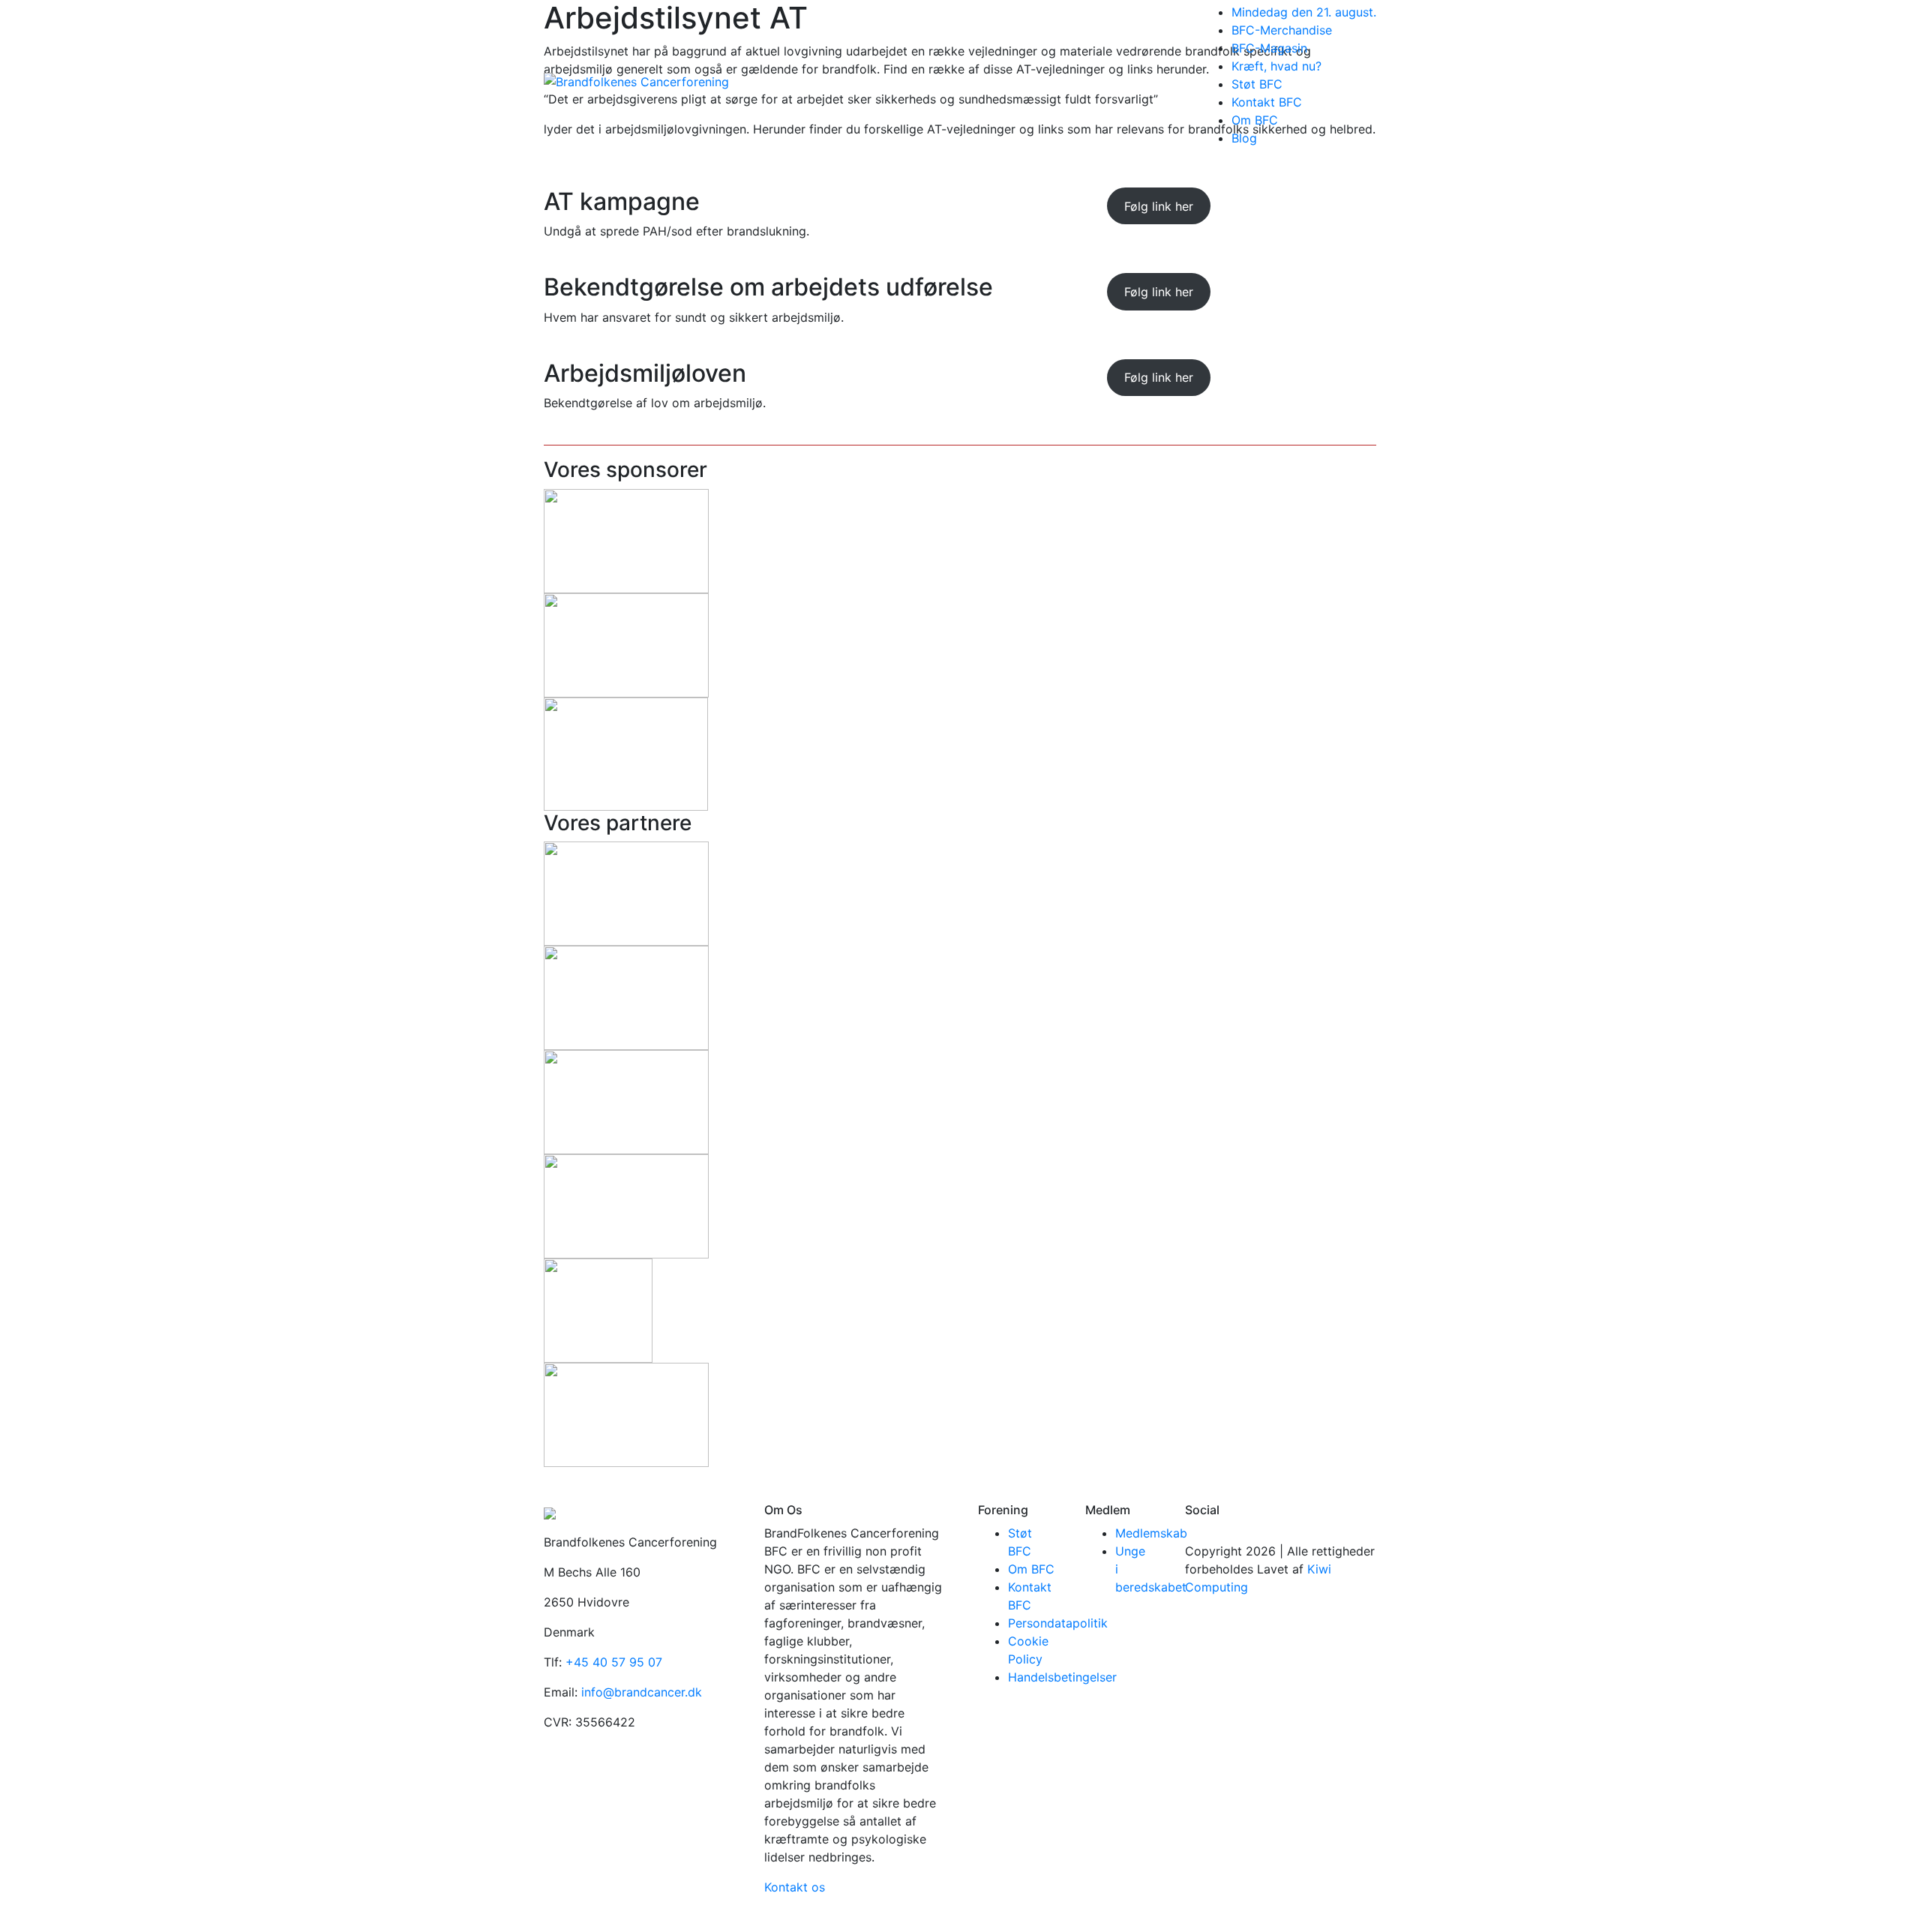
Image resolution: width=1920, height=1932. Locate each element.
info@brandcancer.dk (642, 1692)
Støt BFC (1257, 84)
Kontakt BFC (1267, 102)
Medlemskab (1151, 1533)
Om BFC (1255, 120)
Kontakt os (795, 1887)
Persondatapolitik (1058, 1623)
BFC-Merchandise (1282, 30)
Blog (1244, 138)
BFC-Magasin (1269, 48)
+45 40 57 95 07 (614, 1662)
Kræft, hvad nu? (1276, 66)
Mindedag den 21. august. (1304, 12)
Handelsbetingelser (1062, 1677)
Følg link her (1159, 206)
